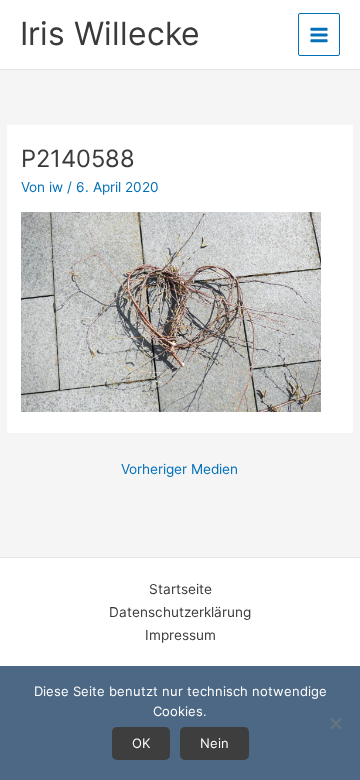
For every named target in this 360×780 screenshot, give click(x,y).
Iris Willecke (110, 33)
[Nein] (335, 723)
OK (141, 743)
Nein (214, 743)
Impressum (180, 635)
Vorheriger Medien (179, 469)
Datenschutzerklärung (180, 612)
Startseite (180, 589)
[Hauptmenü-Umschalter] (319, 34)
